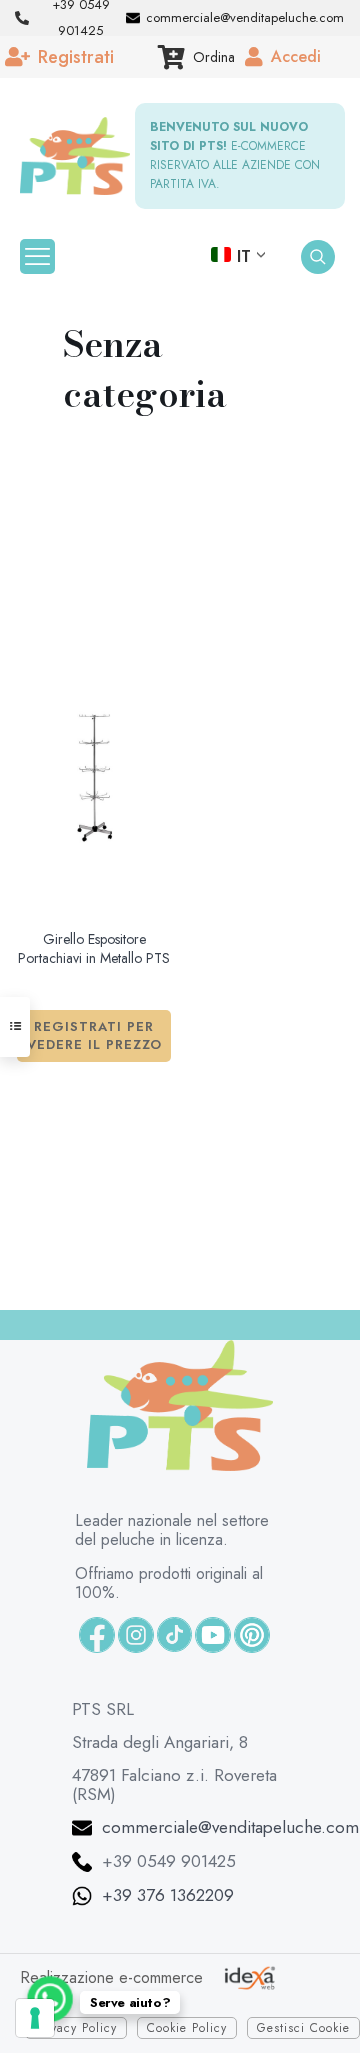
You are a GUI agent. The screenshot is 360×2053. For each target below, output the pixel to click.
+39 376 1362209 (168, 1895)
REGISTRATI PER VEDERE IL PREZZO (94, 1035)
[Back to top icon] (300, 2004)
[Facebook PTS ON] (97, 1635)
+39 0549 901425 (169, 1861)
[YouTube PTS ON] (213, 1635)
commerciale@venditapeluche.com (230, 1827)
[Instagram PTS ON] (136, 1635)
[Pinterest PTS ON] (252, 1635)
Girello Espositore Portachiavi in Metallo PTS (94, 949)
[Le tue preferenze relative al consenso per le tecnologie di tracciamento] (35, 2018)
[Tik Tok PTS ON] (174, 1634)
